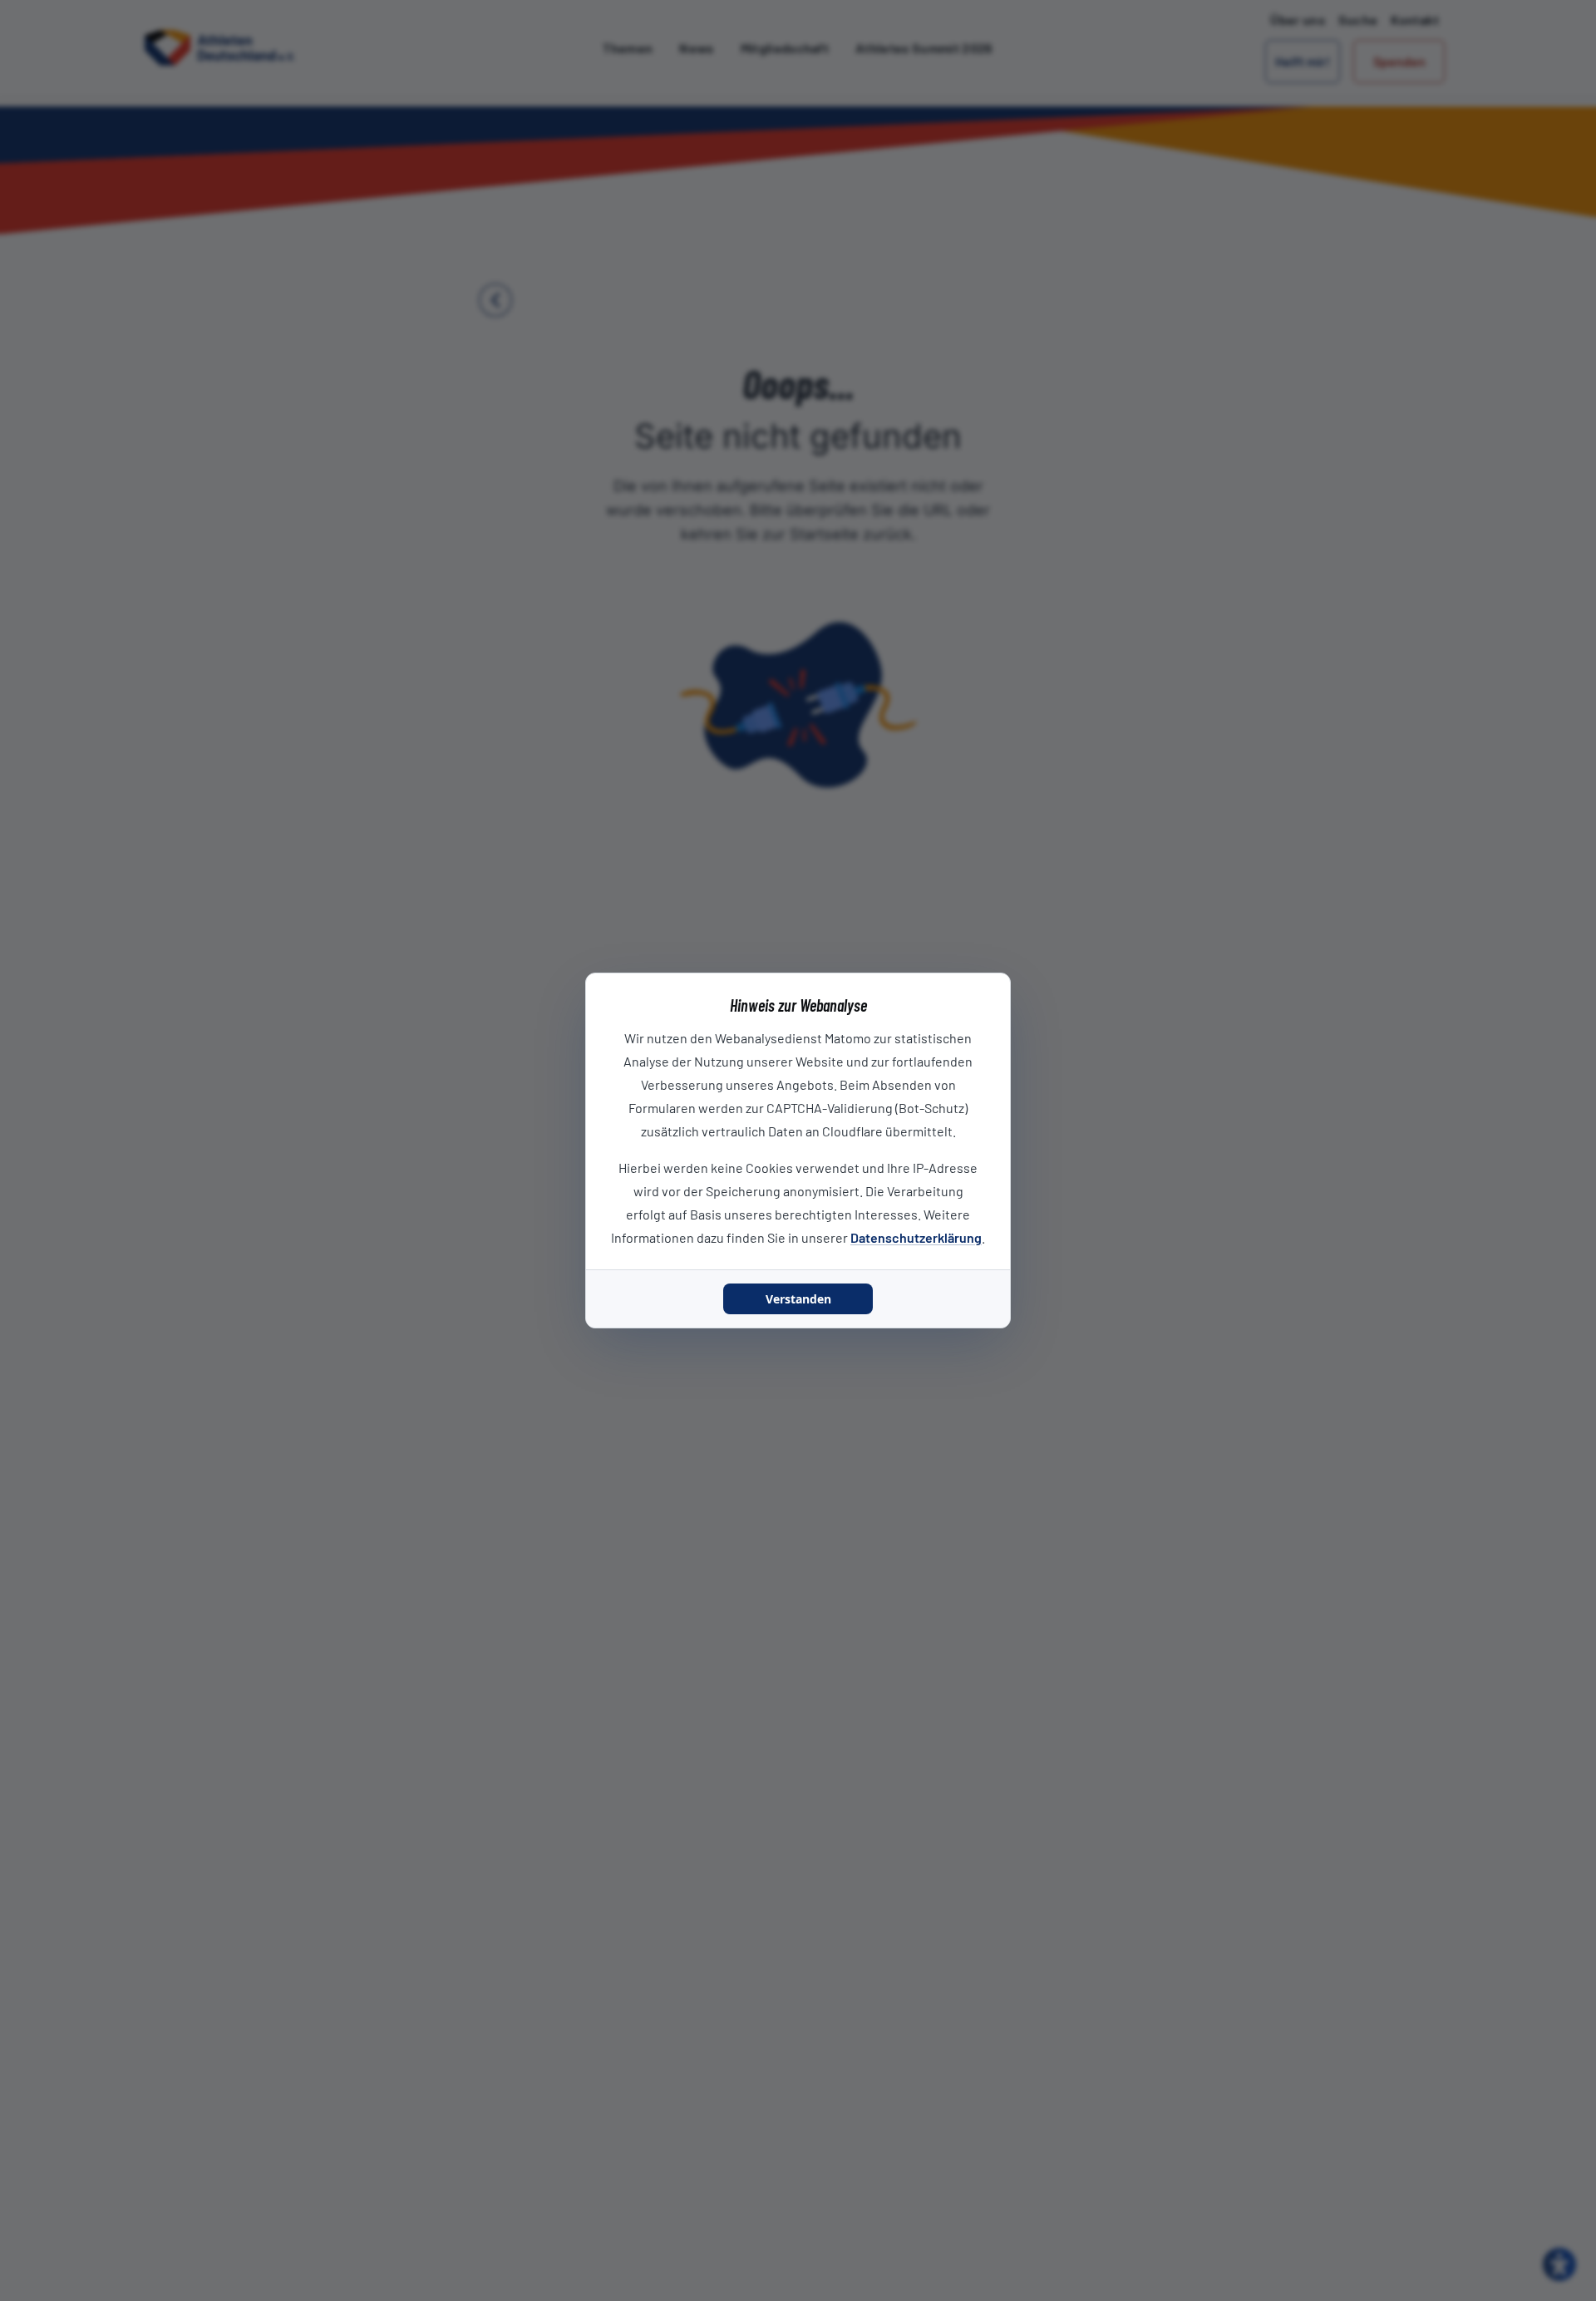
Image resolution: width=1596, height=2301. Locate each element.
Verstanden (798, 1299)
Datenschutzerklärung (916, 1237)
